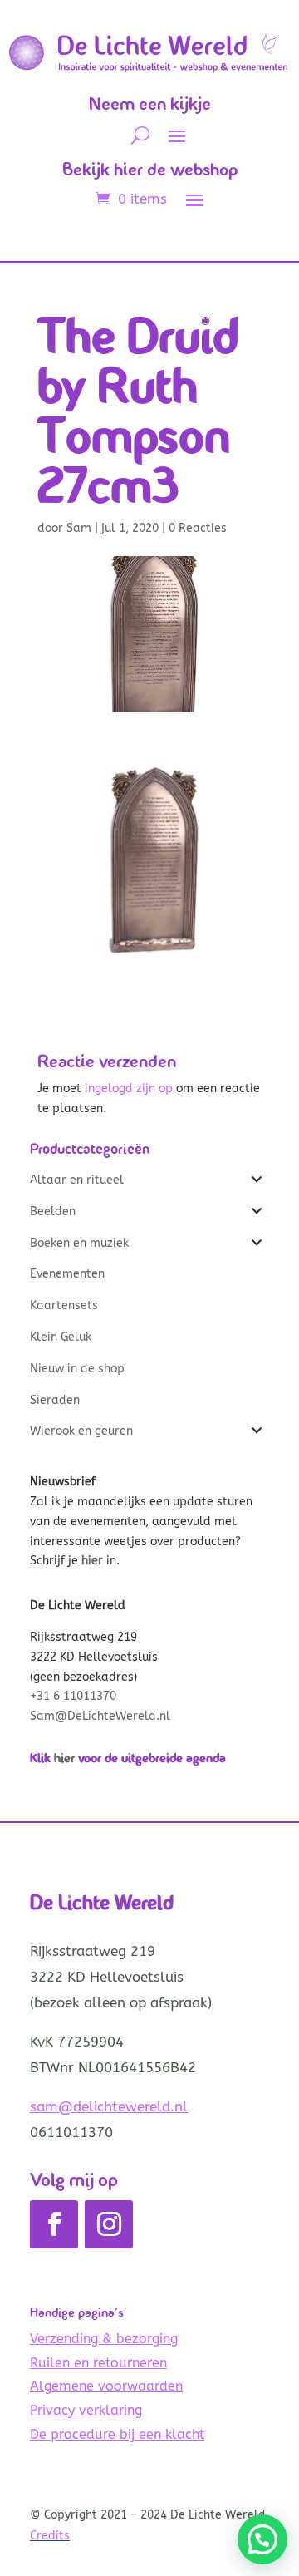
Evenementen (67, 1274)
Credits (50, 2536)
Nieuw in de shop (77, 1369)
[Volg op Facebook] (54, 2224)
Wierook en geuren (81, 1431)
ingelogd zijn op (129, 1089)
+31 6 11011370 (73, 1696)
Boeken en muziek (79, 1243)
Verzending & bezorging (104, 2339)
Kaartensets (64, 1305)
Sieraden (55, 1400)
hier (64, 1758)
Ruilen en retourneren (98, 2363)
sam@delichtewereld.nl (109, 2106)
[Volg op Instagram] (109, 2224)
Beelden (53, 1212)
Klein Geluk (61, 1337)
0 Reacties (198, 528)
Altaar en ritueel (77, 1180)
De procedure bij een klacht (117, 2434)
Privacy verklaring (86, 2410)
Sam (79, 528)
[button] (262, 2539)
